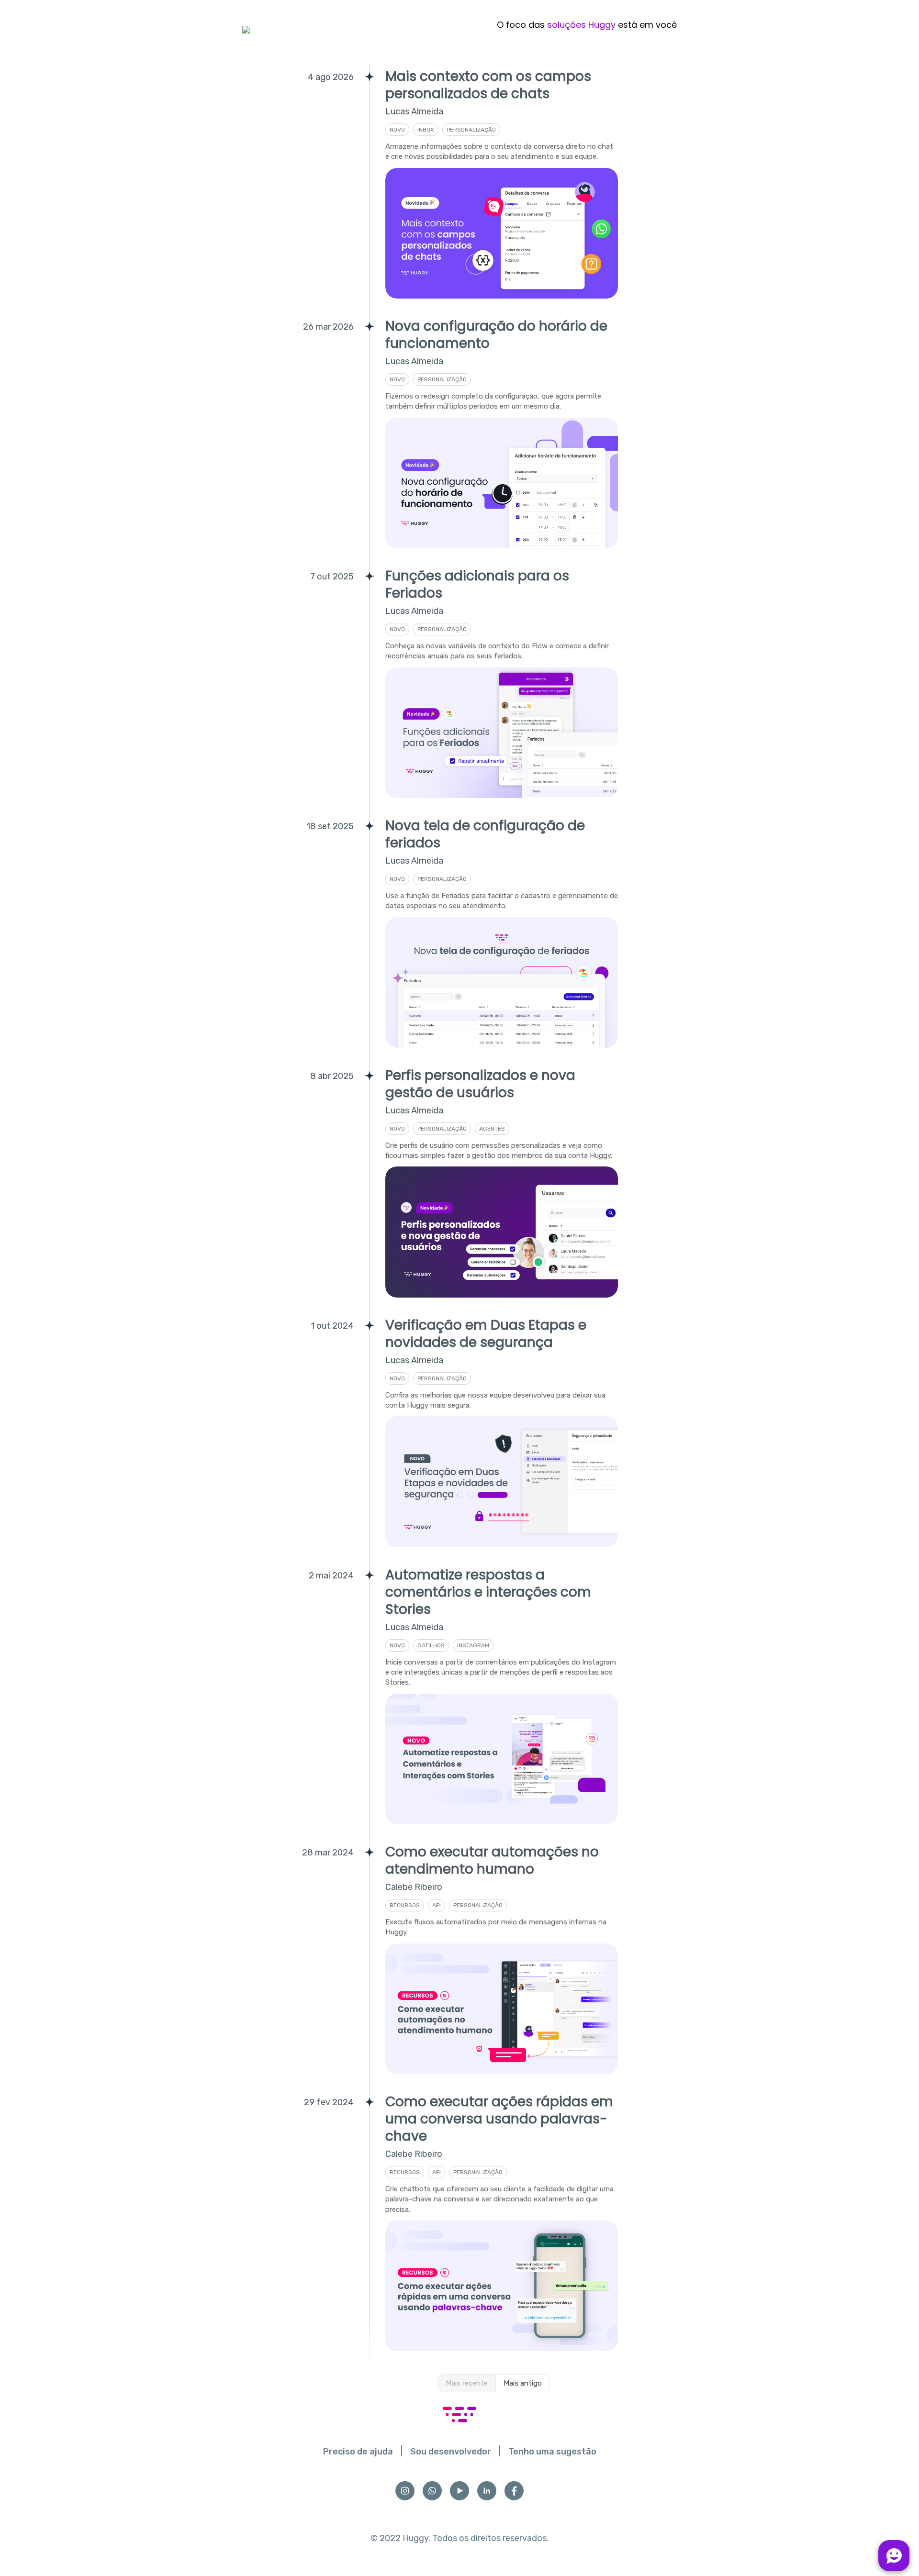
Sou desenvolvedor (451, 2452)
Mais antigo (523, 2383)
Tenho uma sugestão (552, 2452)
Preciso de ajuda (358, 2452)
